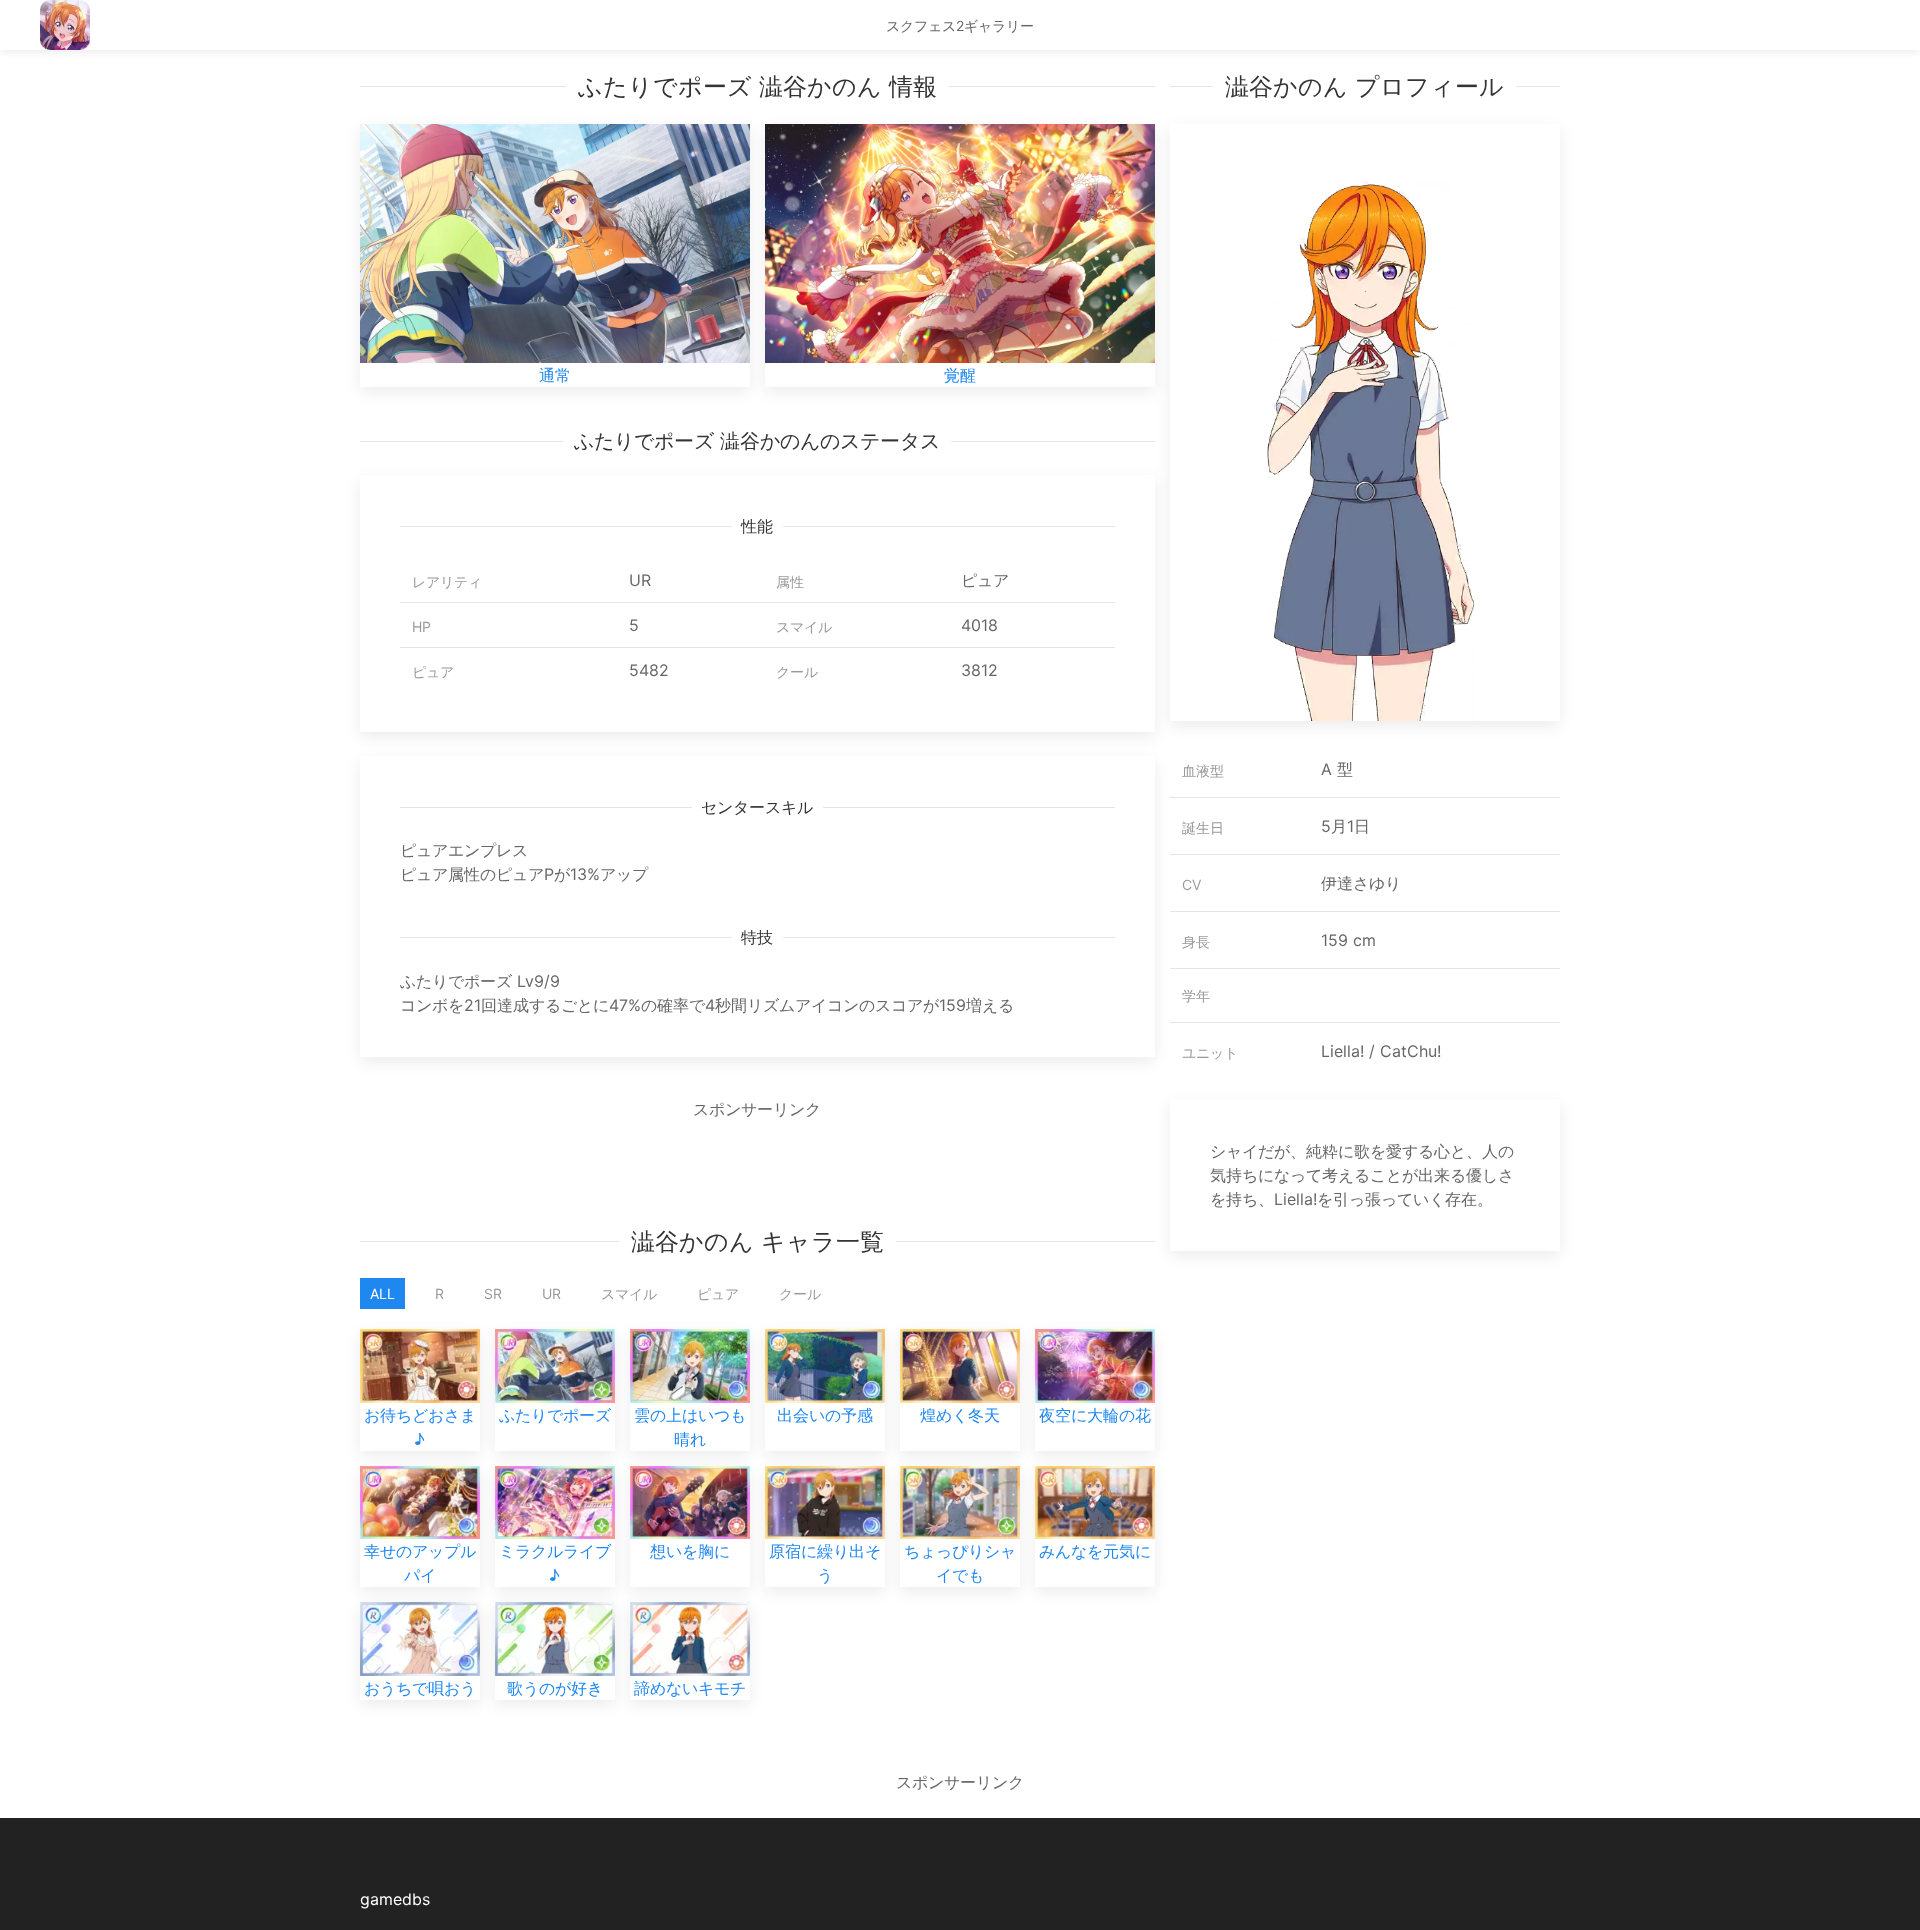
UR (551, 1293)
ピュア (718, 1293)
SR (493, 1293)
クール (800, 1293)
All (382, 1293)
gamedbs (395, 1899)
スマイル (629, 1293)
